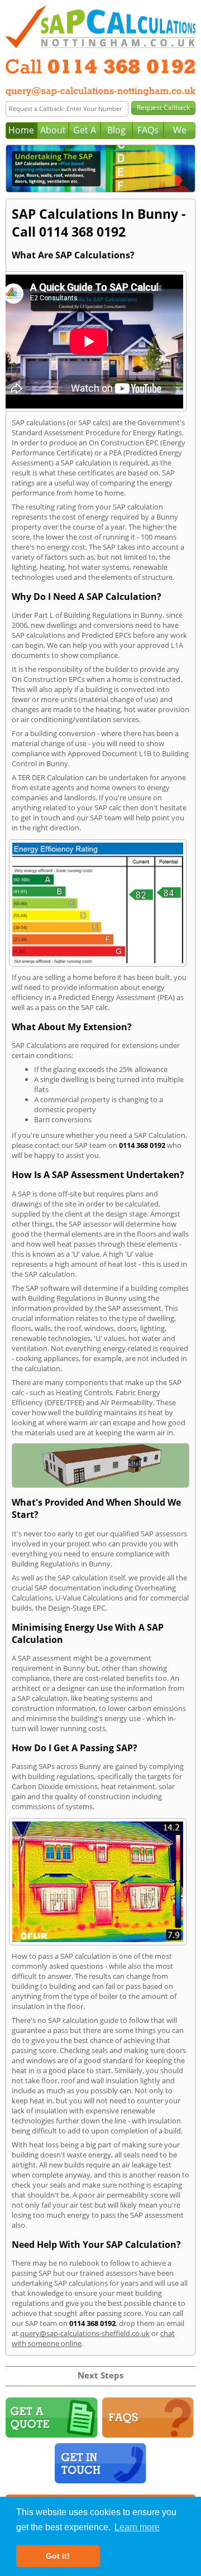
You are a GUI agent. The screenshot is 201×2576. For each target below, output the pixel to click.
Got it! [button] (58, 2556)
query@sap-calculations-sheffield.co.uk (85, 2333)
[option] (100, 169)
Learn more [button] (137, 2527)
